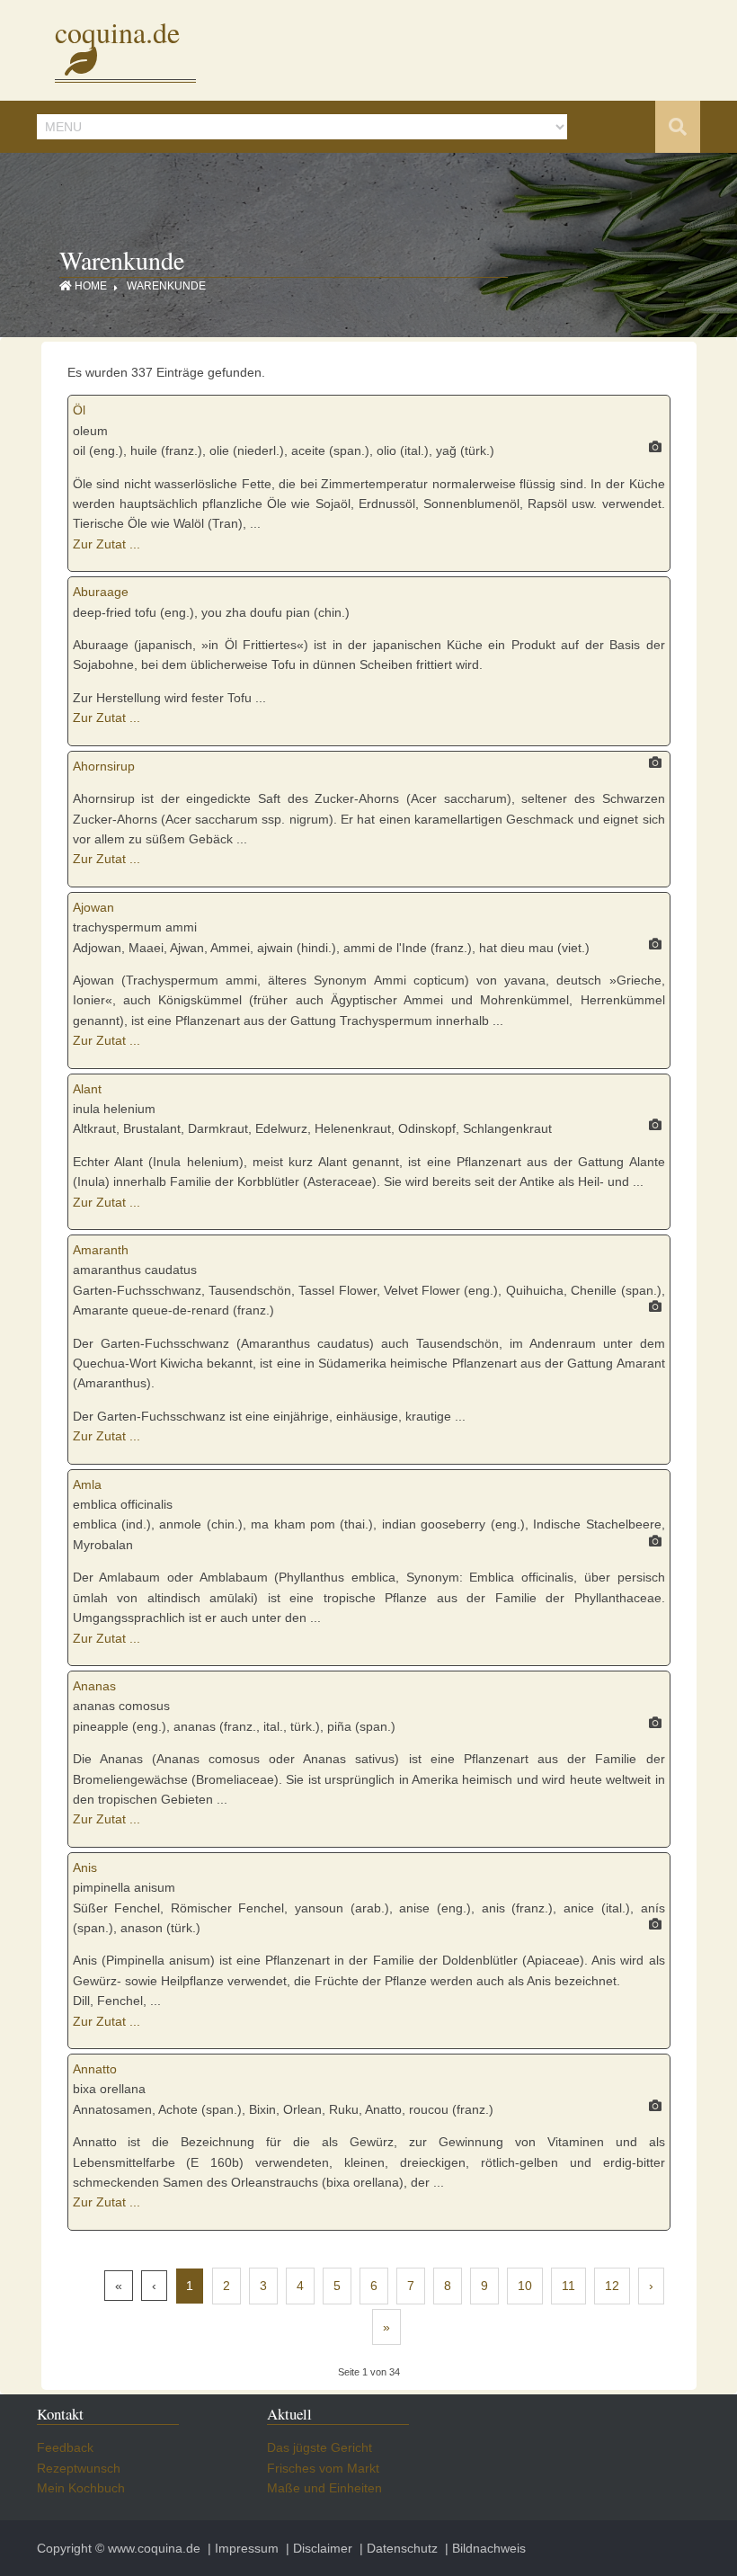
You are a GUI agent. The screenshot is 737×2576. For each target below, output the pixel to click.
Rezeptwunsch (79, 2468)
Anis (85, 1867)
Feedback (65, 2447)
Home (91, 286)
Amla (87, 1484)
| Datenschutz (397, 2548)
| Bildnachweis (484, 2548)
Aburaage (101, 592)
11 (568, 2286)
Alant (87, 1089)
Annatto (95, 2069)
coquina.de (117, 46)
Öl (79, 410)
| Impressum (241, 2548)
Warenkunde (166, 286)
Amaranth (101, 1250)
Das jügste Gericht (320, 2447)
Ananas (94, 1686)
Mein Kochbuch (81, 2488)
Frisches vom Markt (323, 2468)
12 (612, 2286)
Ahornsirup (104, 766)
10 (525, 2286)
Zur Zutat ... (107, 544)
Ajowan (93, 907)
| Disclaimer (317, 2548)
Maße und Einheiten (324, 2488)
